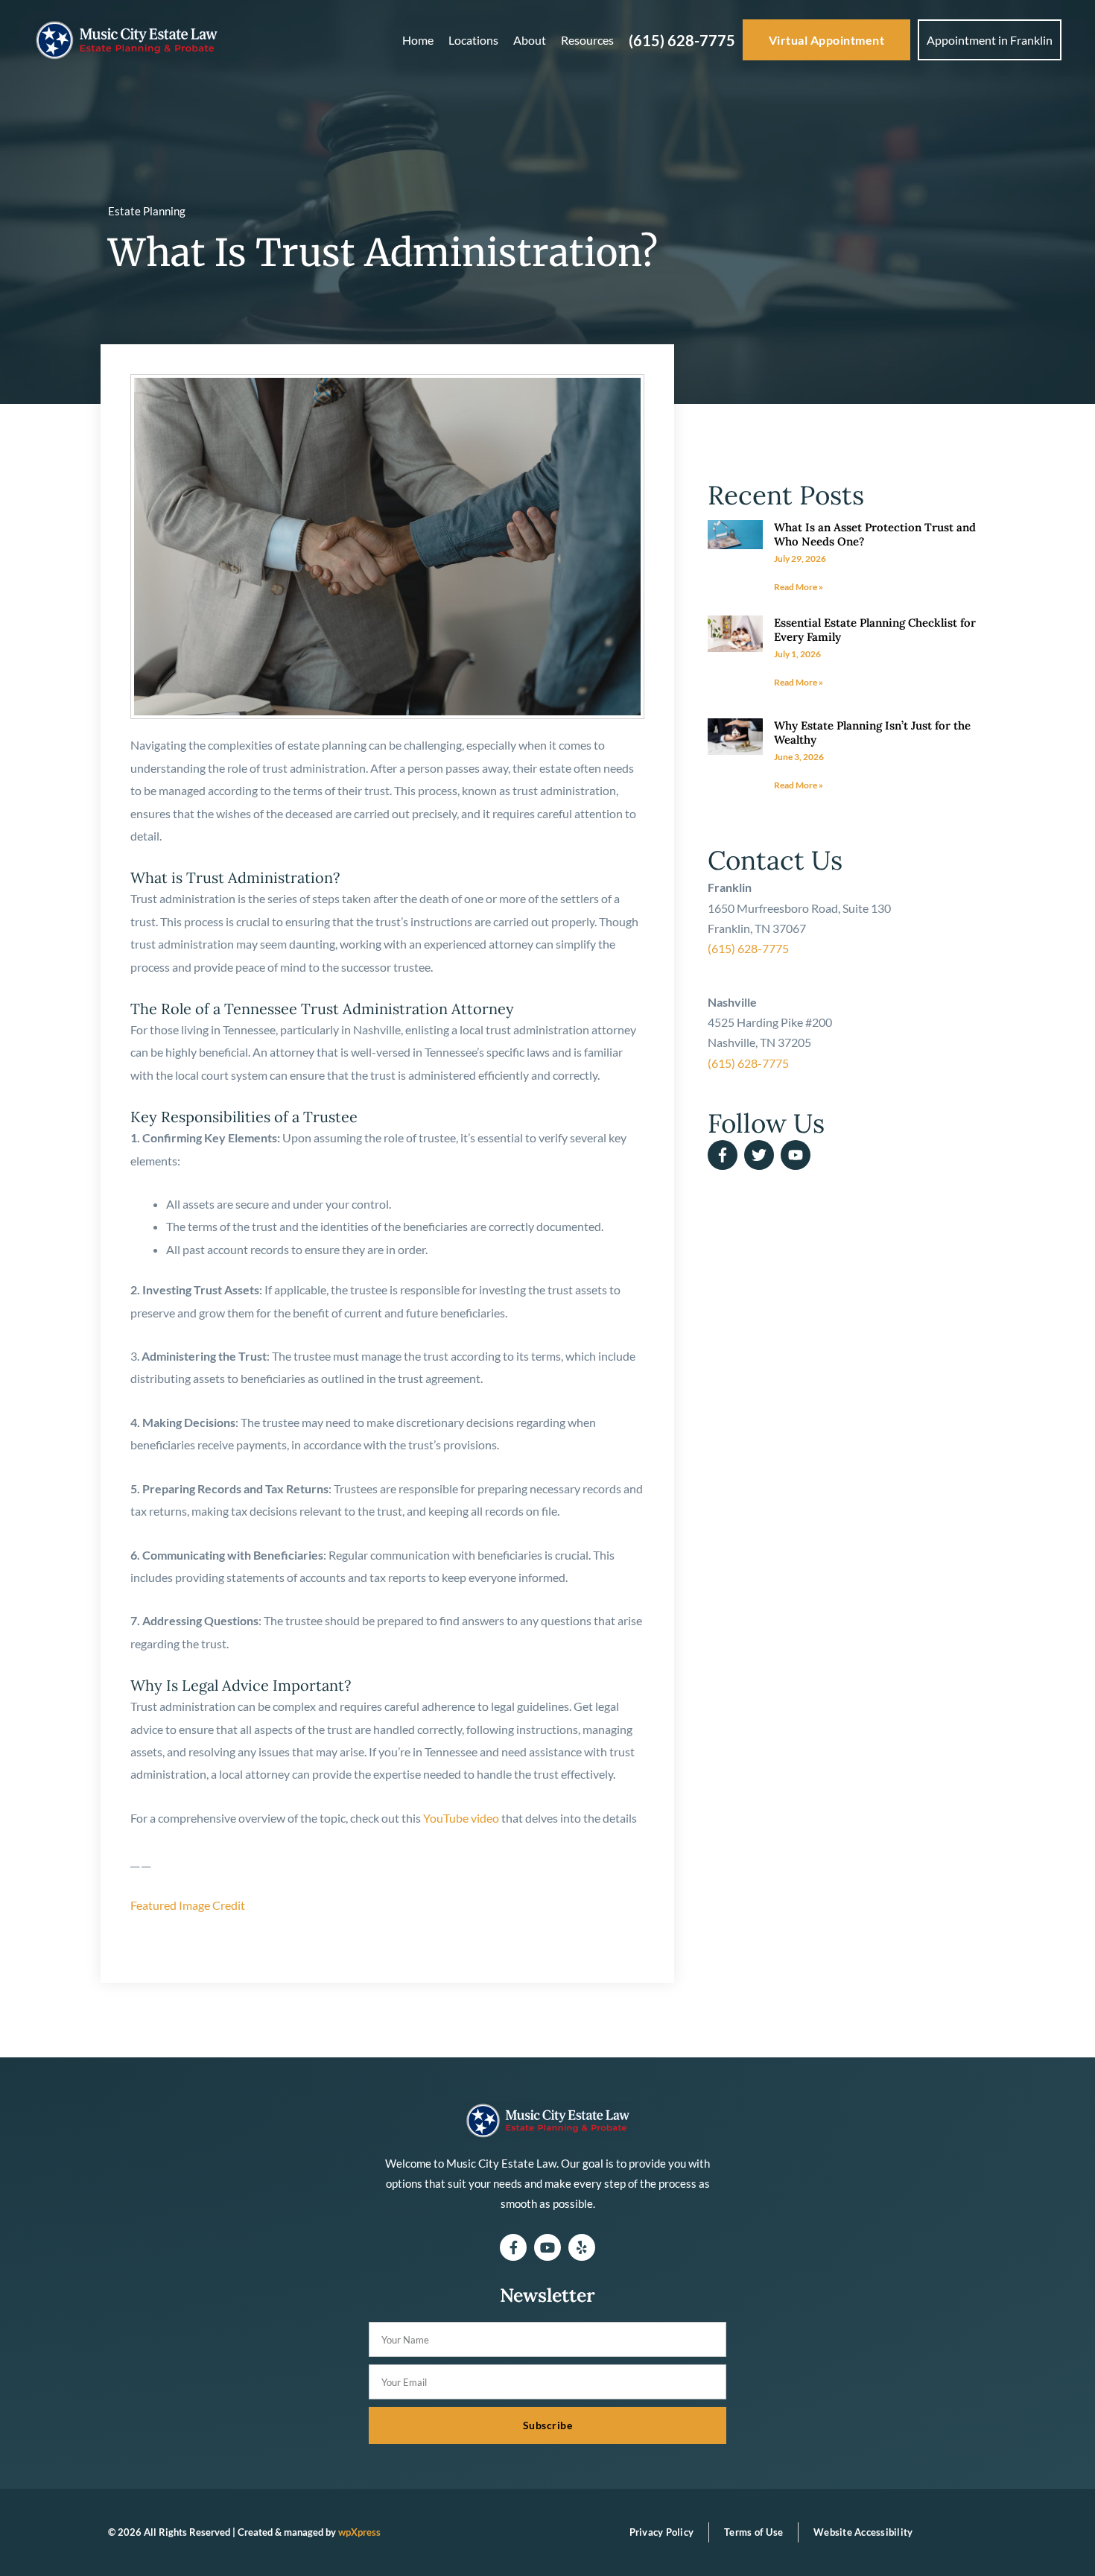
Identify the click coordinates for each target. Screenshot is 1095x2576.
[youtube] (798, 1155)
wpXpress (359, 2532)
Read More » (799, 587)
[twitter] (761, 1155)
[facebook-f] (725, 1155)
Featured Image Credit (188, 1905)
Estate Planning (147, 211)
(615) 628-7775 (748, 948)
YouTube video (461, 1818)
